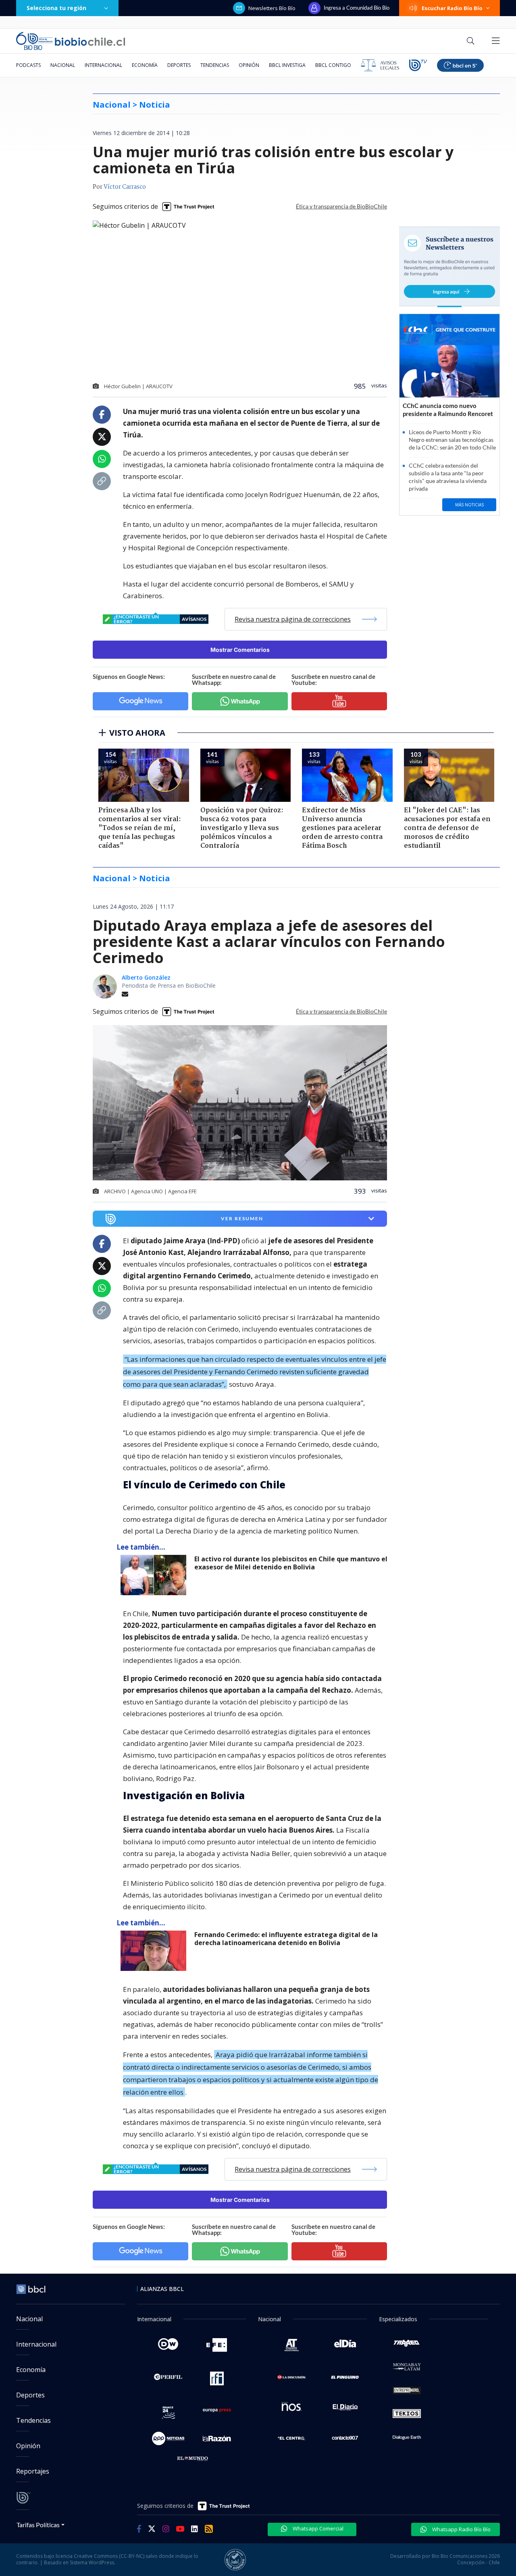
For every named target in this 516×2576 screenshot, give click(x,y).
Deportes (179, 65)
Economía (145, 65)
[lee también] (155, 1575)
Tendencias (215, 65)
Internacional (103, 65)
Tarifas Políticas (38, 2525)
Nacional (63, 65)
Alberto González (146, 977)
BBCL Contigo (333, 65)
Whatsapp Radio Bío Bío (461, 2529)
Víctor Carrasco (125, 187)
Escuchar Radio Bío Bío (452, 8)
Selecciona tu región (56, 8)
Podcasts (28, 65)
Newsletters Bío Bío (272, 8)
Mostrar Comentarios (240, 650)
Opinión (249, 65)
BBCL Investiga (287, 65)
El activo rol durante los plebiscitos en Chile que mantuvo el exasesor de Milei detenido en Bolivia (291, 1563)
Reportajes (33, 2471)
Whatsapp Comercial (317, 2528)
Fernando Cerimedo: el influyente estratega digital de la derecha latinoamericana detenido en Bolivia (286, 1939)
